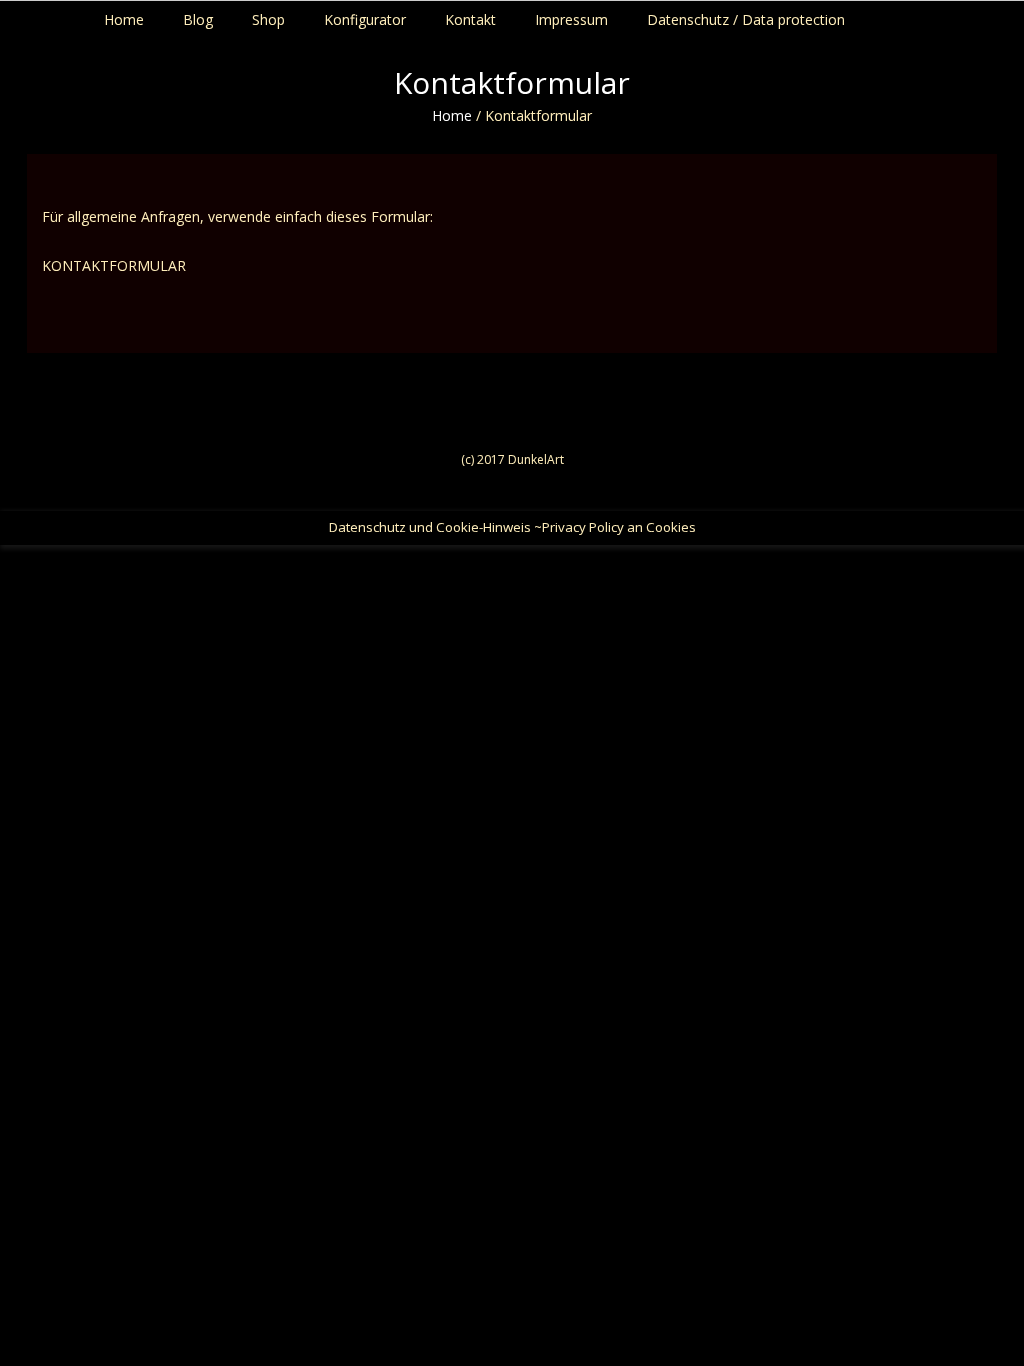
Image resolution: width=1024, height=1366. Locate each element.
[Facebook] (962, 15)
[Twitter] (981, 15)
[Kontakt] (1019, 15)
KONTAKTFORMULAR (114, 265)
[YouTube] (1000, 15)
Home (452, 115)
